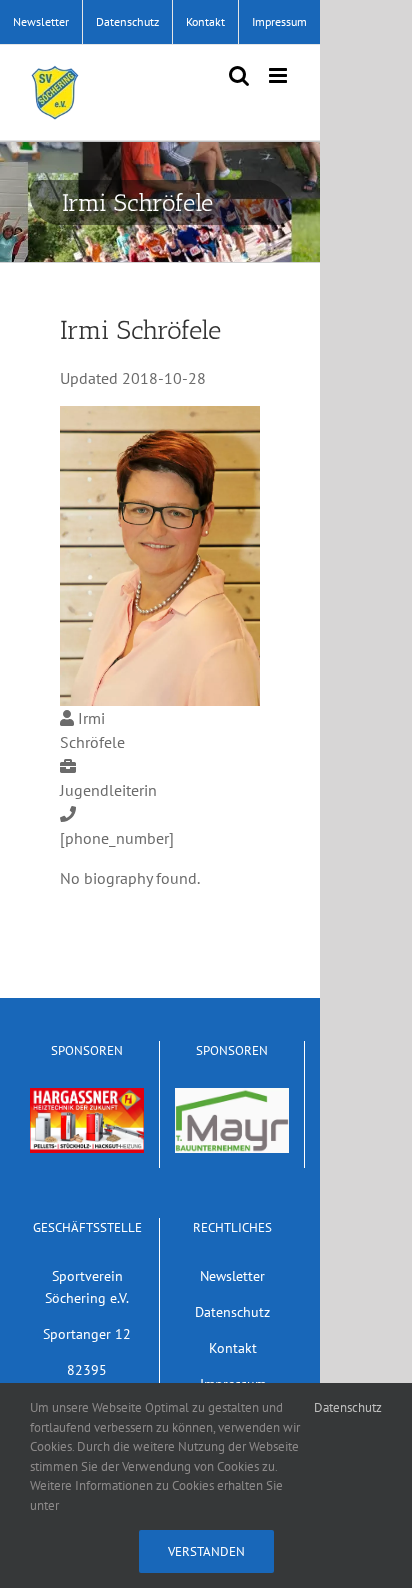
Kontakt (233, 1347)
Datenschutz (232, 1311)
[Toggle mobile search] (239, 75)
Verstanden (206, 1551)
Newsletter (232, 1275)
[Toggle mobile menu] (279, 75)
